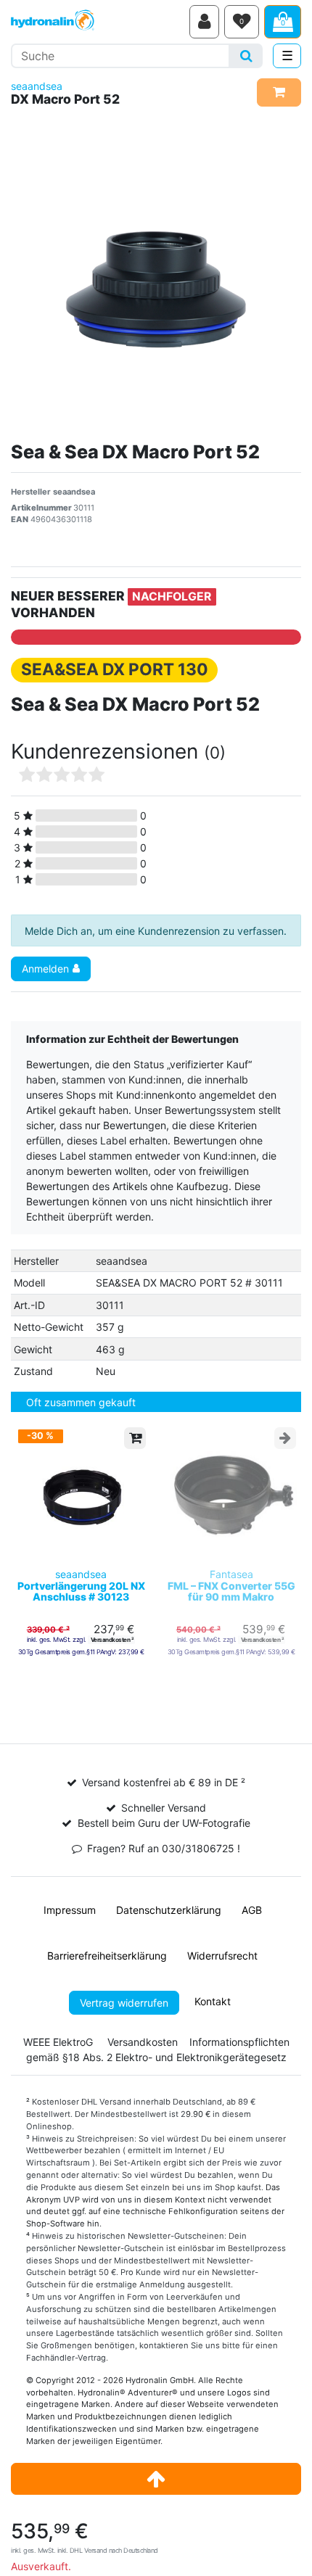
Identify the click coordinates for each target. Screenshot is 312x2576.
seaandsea (37, 86)
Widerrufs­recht (222, 1956)
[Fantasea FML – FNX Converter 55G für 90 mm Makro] (231, 1495)
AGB (252, 1910)
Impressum (70, 1910)
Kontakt (213, 2001)
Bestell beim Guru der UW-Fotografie (164, 1823)
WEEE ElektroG (58, 2042)
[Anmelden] (204, 22)
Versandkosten (143, 2042)
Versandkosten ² (112, 1640)
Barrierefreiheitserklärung (107, 1956)
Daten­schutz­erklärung (169, 1910)
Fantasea (231, 1585)
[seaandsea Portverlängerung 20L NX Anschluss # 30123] (81, 1495)
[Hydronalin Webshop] (98, 22)
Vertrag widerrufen (124, 2003)
